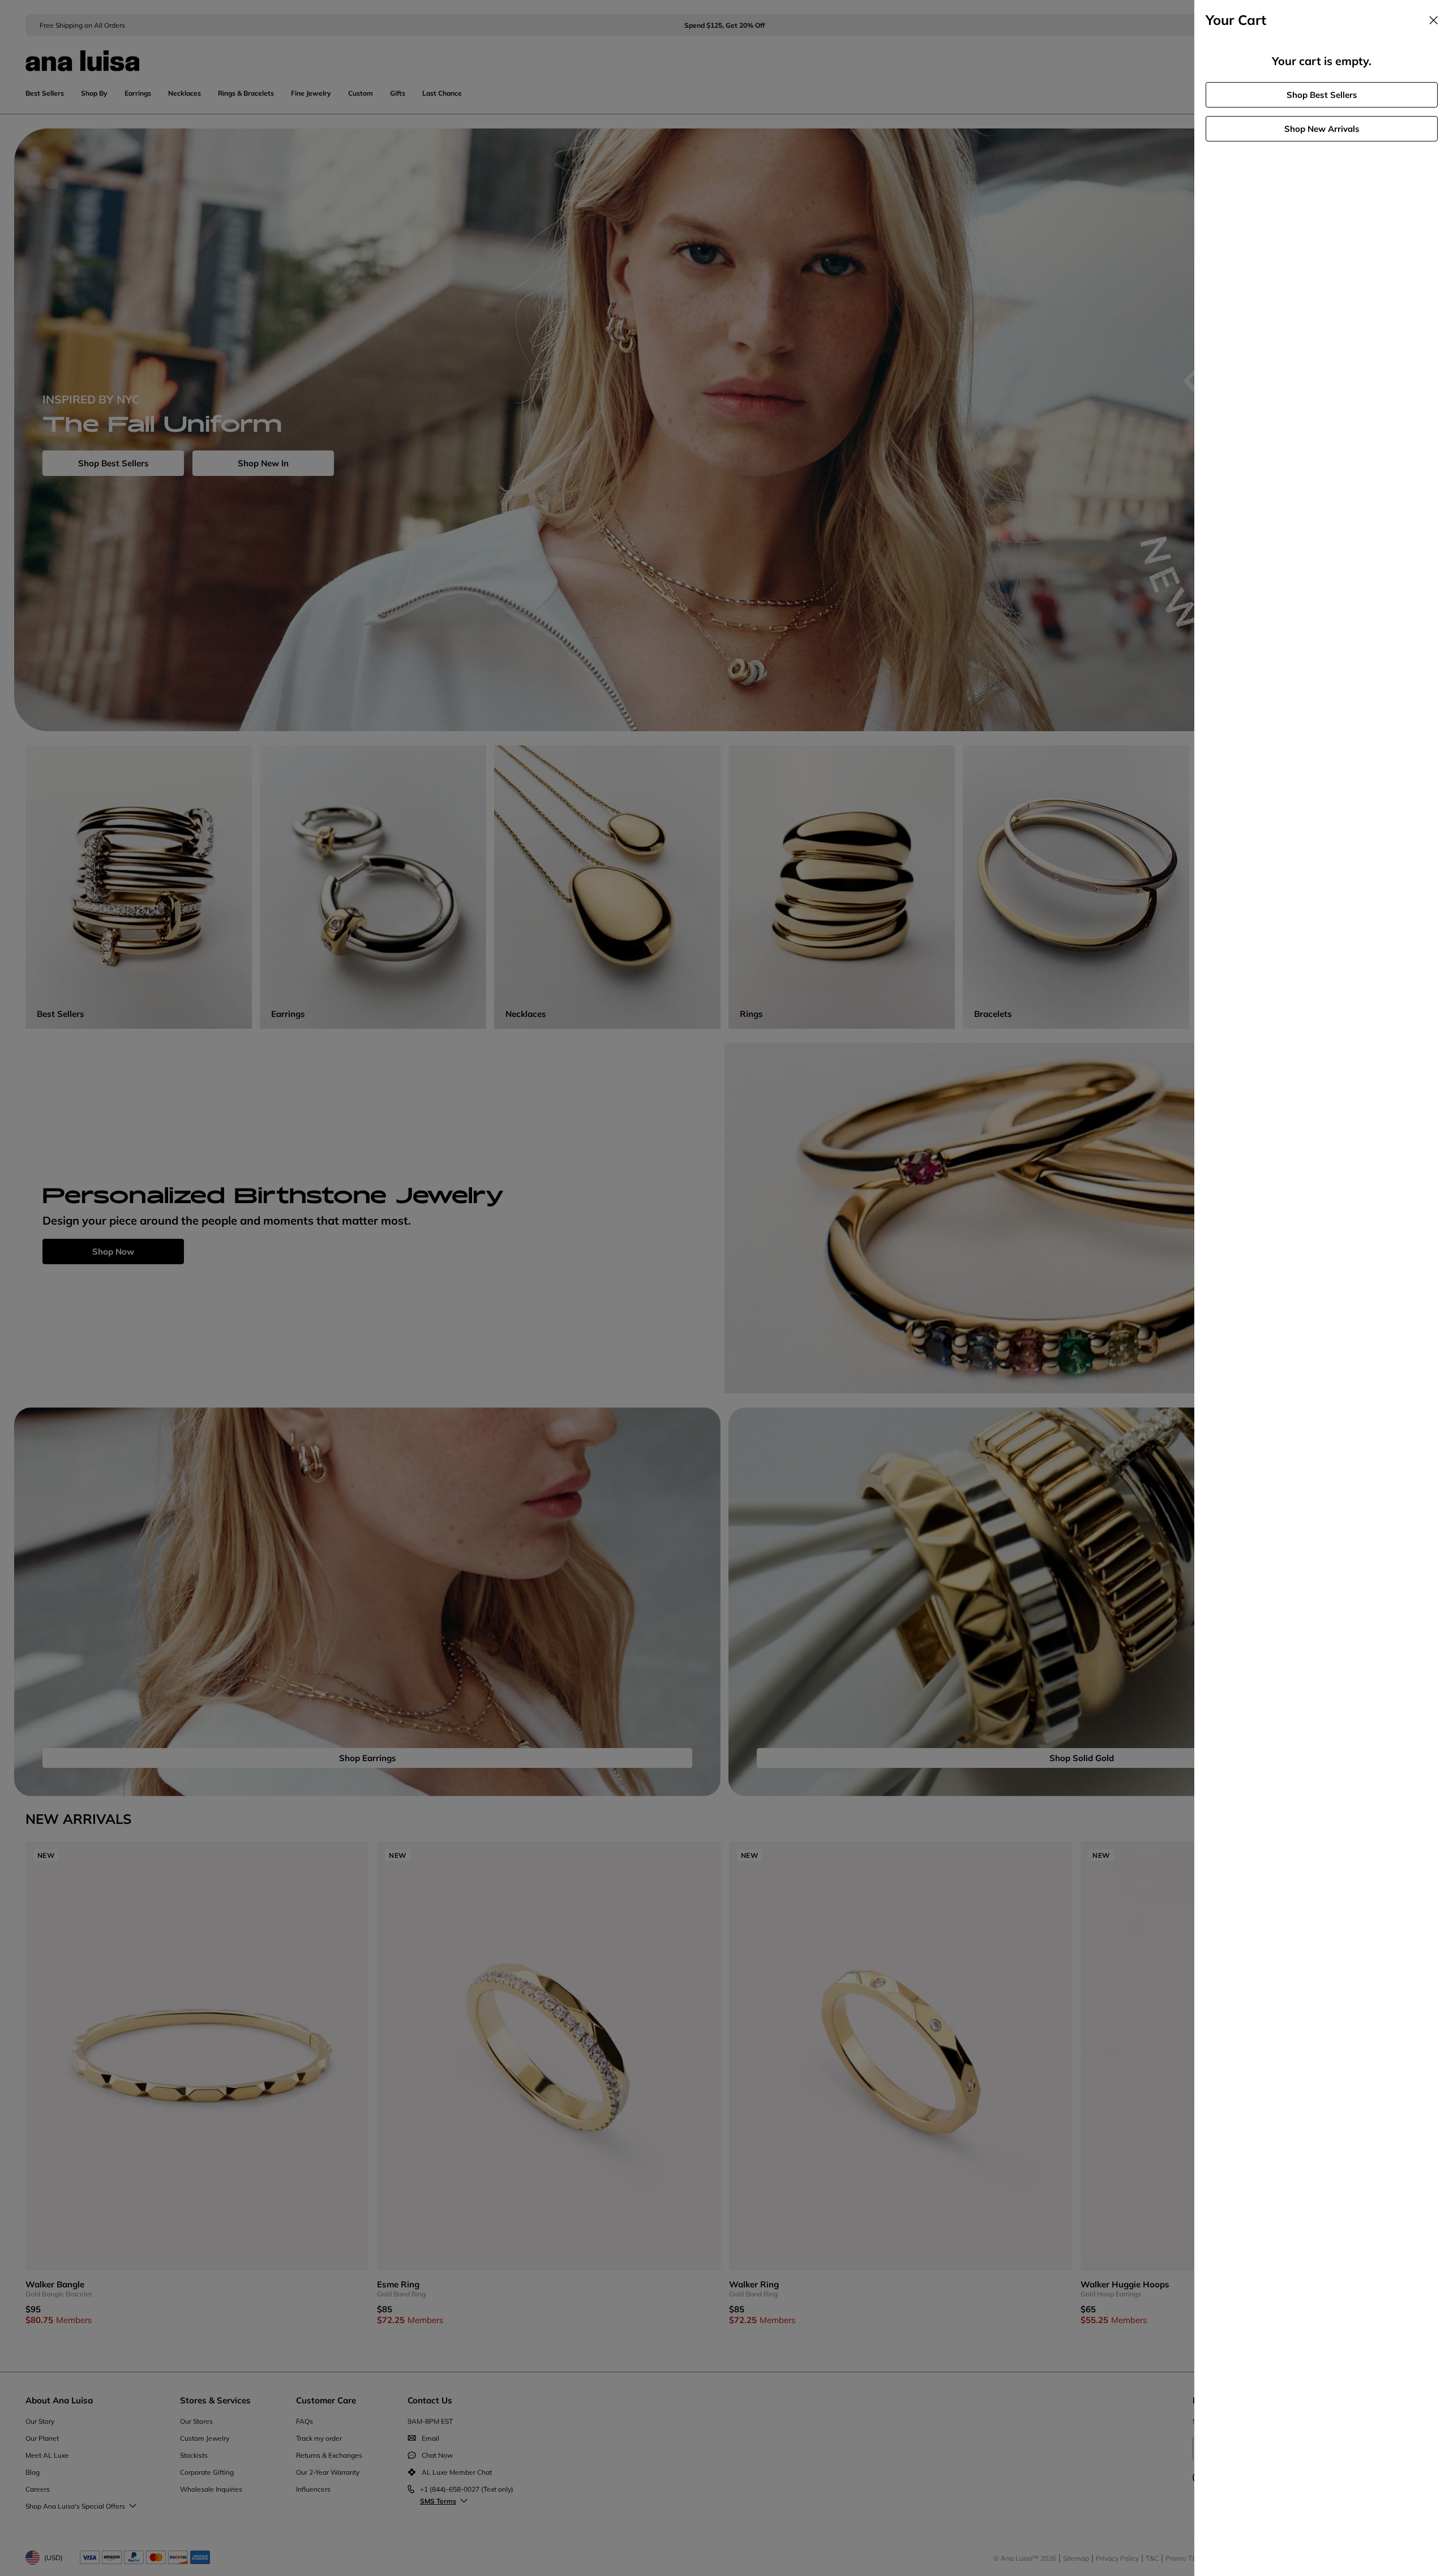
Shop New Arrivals (1322, 129)
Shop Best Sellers (1322, 95)
